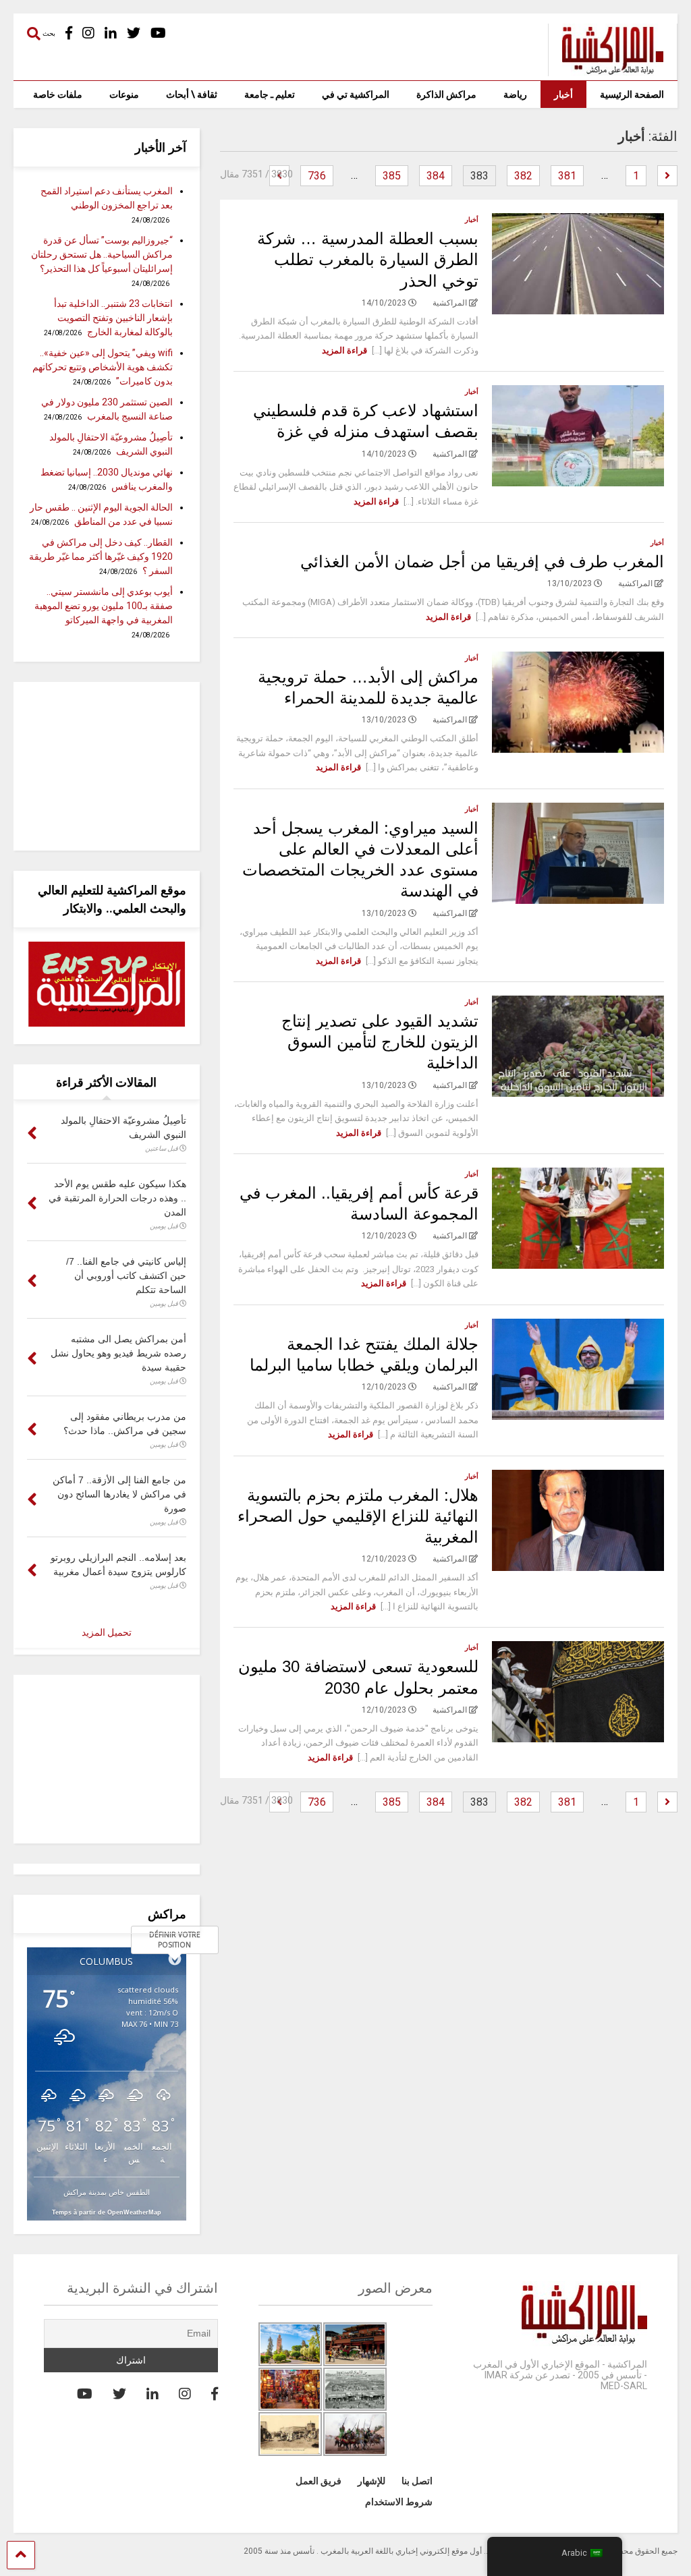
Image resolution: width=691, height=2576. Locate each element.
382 (523, 176)
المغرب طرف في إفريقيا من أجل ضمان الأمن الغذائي (482, 562)
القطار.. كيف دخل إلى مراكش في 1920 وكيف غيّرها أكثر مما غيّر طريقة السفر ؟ (101, 556)
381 (567, 176)
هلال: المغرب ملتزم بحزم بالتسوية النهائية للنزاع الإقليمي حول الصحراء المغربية (358, 1516)
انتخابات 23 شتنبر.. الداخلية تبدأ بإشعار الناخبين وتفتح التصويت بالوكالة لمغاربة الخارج (113, 318)
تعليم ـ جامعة (270, 94)
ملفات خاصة (58, 94)
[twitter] (134, 33)
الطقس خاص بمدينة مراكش (107, 2192)
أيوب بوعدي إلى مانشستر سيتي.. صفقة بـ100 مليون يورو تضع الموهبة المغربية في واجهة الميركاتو (104, 606)
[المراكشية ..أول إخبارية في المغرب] (606, 70)
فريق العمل (319, 2481)
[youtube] (158, 33)
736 (317, 176)
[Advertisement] (107, 766)
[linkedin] (111, 33)
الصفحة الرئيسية (632, 94)
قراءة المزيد (344, 350)
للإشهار (371, 2481)
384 (436, 176)
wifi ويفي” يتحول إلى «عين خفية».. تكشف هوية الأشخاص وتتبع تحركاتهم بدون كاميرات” (103, 367)
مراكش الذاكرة (446, 94)
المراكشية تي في (356, 94)
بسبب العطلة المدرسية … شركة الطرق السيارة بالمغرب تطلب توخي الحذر (368, 259)
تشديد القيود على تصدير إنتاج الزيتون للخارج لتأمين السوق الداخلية (380, 1042)
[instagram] (88, 33)
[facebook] (69, 33)
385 (392, 176)
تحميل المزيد (107, 1632)
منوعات (124, 94)
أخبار (563, 94)
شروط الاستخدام (399, 2502)
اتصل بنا (417, 2481)
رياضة (515, 94)
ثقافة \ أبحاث (192, 94)
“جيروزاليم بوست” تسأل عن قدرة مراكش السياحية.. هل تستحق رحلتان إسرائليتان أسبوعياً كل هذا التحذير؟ (102, 254)
